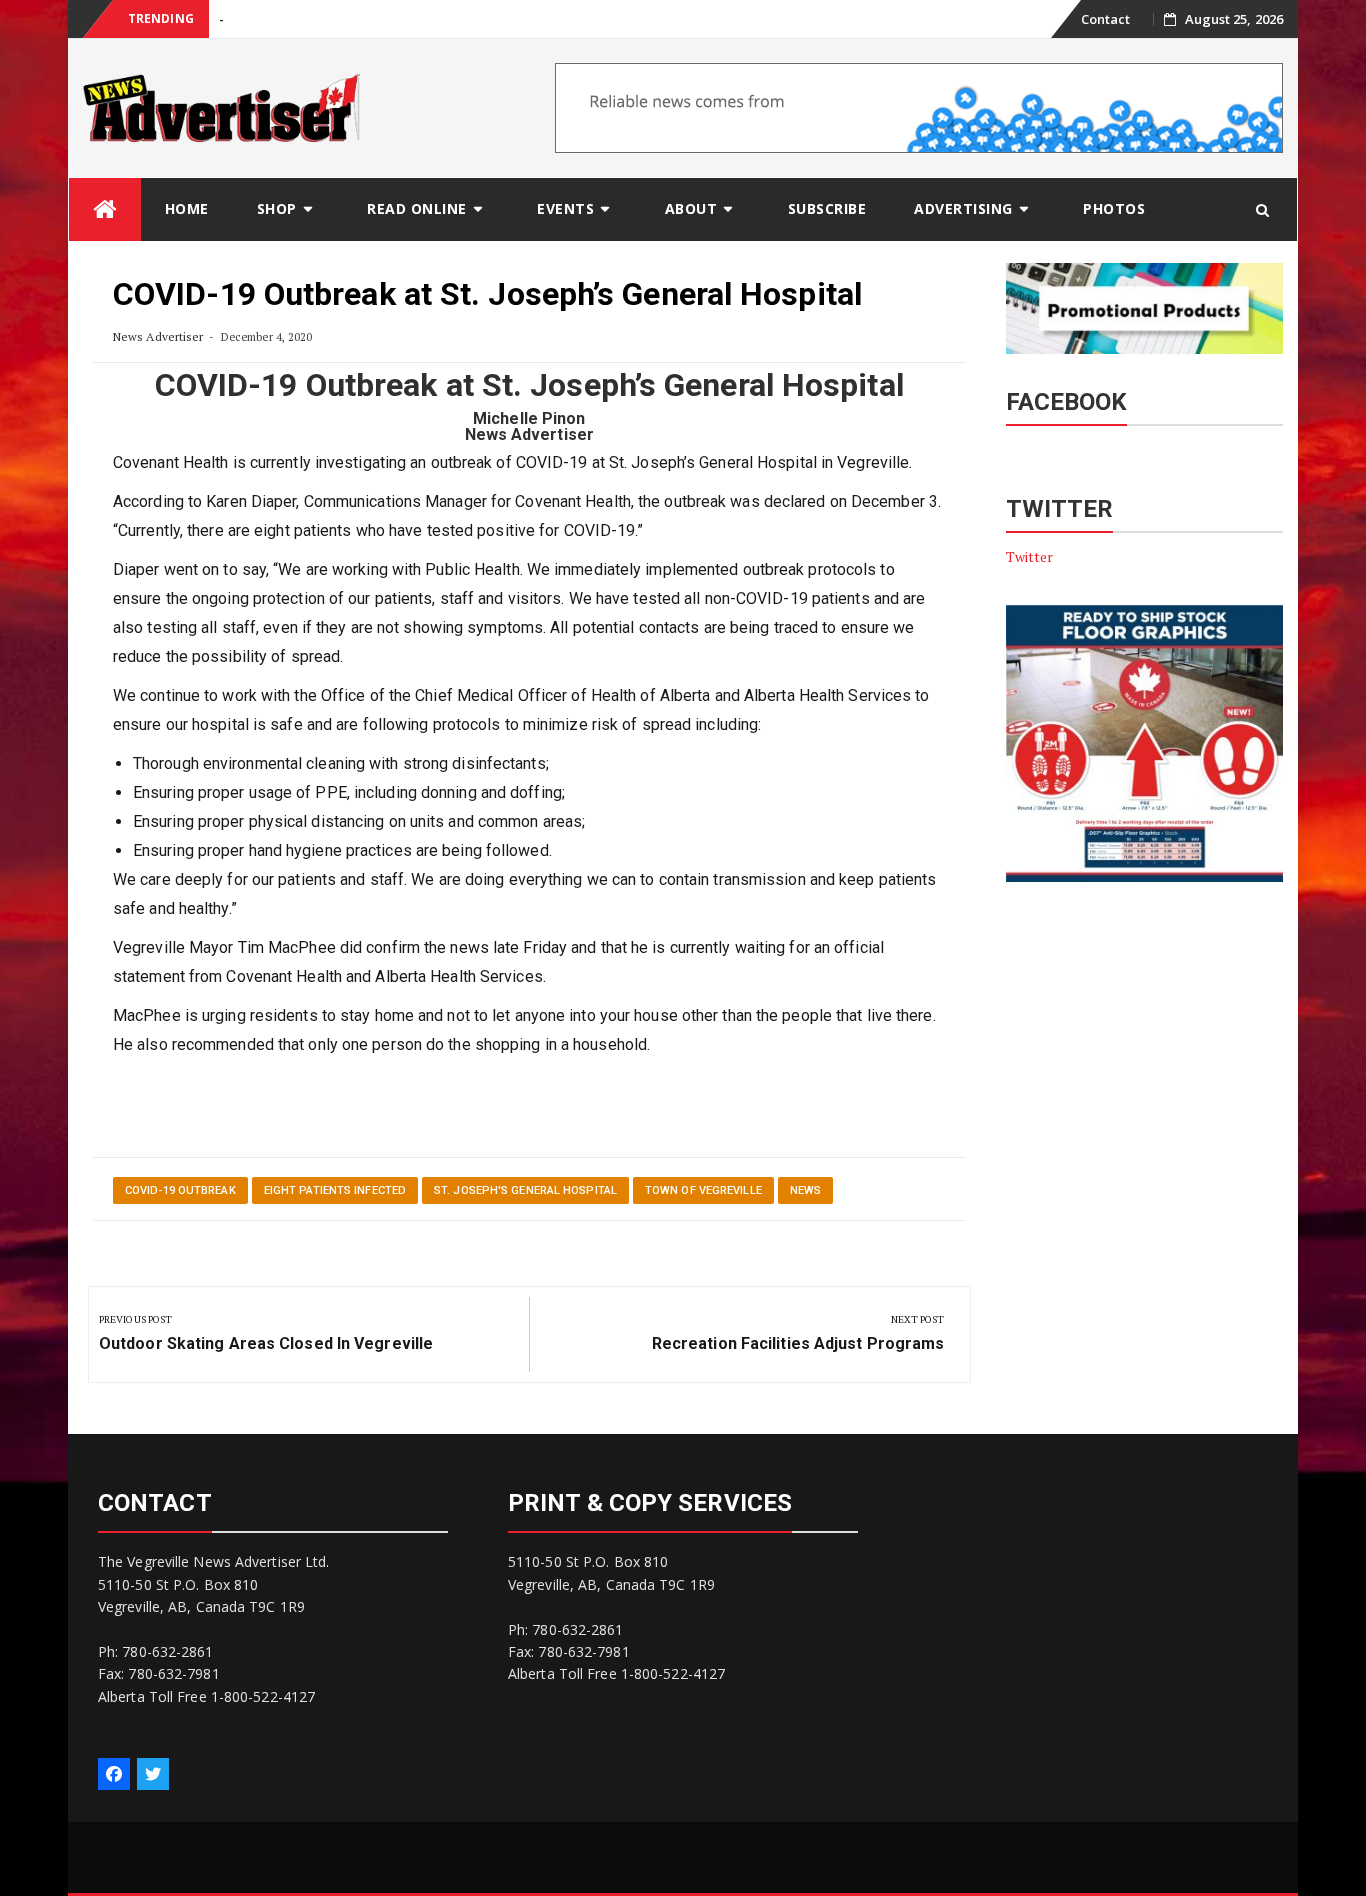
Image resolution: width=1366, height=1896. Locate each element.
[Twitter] (153, 1774)
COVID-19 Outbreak (180, 1190)
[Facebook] (114, 1774)
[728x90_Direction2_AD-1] (919, 106)
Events (565, 208)
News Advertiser (158, 336)
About (691, 208)
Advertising (963, 208)
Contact (1106, 19)
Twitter (1030, 556)
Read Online (417, 208)
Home (187, 208)
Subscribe (827, 208)
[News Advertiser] (105, 209)
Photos (1114, 208)
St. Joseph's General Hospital (525, 1190)
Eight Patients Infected (335, 1190)
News (805, 1190)
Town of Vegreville (703, 1190)
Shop (277, 208)
